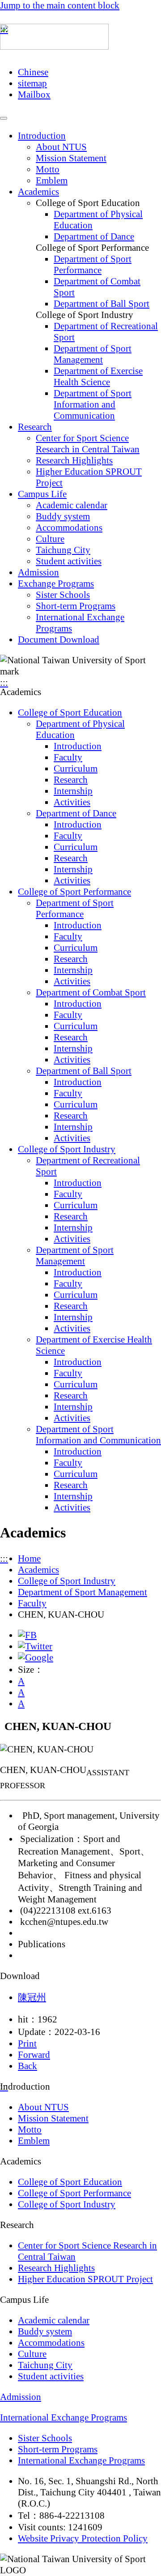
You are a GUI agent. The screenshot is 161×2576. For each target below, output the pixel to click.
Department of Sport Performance (93, 264)
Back (28, 2066)
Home (29, 1558)
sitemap (32, 83)
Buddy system (63, 516)
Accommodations (69, 528)
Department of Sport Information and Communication (93, 404)
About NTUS (61, 147)
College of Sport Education (70, 713)
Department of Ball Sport (102, 304)
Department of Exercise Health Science (98, 376)
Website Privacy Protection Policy (83, 2538)
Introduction (42, 136)
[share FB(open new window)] (27, 1635)
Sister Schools (63, 595)
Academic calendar (72, 505)
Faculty (68, 757)
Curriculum (76, 769)
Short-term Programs (76, 606)
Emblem (52, 180)
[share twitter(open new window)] (35, 1646)
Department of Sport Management (93, 354)
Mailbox (34, 94)
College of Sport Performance (74, 892)
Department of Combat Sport (91, 992)
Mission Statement (71, 158)
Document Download (59, 640)
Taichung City (63, 550)
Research (35, 427)
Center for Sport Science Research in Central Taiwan (88, 444)
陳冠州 (32, 1997)
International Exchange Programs (64, 2417)
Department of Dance (94, 236)
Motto (48, 169)
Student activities (69, 561)
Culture (50, 539)
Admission (38, 572)
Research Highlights (74, 460)
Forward (34, 2055)
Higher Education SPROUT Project (85, 2279)
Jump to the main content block (60, 5)
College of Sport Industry (67, 1149)
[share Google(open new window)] (36, 1657)
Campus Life (42, 494)
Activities (72, 802)
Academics (38, 192)
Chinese (33, 72)
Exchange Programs (56, 584)
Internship (73, 791)
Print (27, 2044)
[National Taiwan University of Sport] (54, 43)
